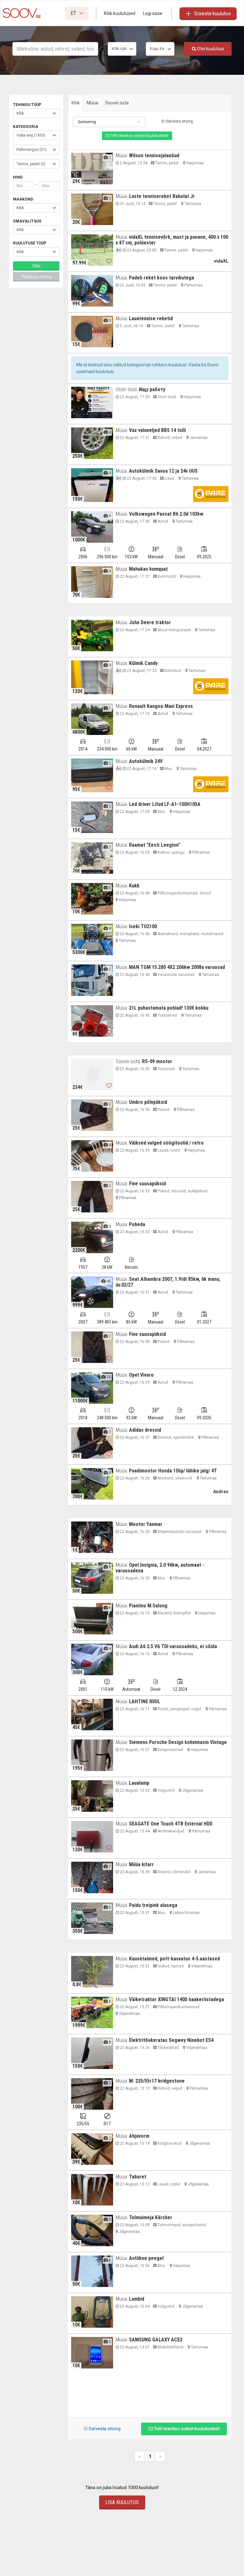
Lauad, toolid (168, 1150)
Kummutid (166, 576)
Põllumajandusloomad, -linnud (184, 893)
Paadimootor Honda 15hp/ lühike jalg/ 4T (173, 1471)
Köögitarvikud (169, 2143)
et (74, 13)
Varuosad (166, 1069)
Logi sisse (153, 13)
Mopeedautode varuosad (179, 1532)
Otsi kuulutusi (210, 49)
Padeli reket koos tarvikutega (162, 278)
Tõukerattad (168, 2048)
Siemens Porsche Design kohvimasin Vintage (178, 1742)
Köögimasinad (170, 1750)
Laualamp (139, 1783)
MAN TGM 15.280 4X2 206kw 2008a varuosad (177, 967)
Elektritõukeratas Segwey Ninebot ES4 (171, 2040)
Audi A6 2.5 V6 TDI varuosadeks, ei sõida (173, 1646)
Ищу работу (152, 389)
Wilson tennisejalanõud (154, 155)
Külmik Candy (143, 663)
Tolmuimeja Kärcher (151, 2217)
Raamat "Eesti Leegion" (155, 845)
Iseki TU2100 (143, 926)
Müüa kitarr (141, 1864)
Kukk (134, 886)
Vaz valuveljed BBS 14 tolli (157, 430)
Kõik (76, 103)
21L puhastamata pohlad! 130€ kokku (169, 1008)
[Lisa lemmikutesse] (109, 180)
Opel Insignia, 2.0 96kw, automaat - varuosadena (160, 1568)
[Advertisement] (150, 2396)
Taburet (138, 2177)
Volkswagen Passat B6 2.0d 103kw (166, 514)
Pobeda (137, 1224)
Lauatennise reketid (151, 318)
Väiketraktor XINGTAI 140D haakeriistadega (176, 1999)
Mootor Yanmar (146, 1524)
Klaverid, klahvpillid (174, 1613)
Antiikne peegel (146, 2258)
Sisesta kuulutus (213, 14)
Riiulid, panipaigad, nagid (179, 1709)
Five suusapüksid (147, 1184)
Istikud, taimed (170, 1966)
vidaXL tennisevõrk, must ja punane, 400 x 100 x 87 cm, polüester (172, 240)
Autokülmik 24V (146, 761)
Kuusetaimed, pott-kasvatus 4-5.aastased (174, 1959)
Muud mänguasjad (174, 630)
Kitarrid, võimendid (173, 1872)
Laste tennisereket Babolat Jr (162, 196)
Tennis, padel (166, 163)
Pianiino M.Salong (148, 1606)
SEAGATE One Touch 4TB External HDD (171, 1824)
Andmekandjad (170, 1831)
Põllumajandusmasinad (178, 2007)
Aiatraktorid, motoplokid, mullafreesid (190, 934)
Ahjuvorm (139, 2136)
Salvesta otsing (179, 121)
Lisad (169, 478)
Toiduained (167, 1015)
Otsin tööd (166, 397)
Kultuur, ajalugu (171, 852)
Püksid (163, 1110)
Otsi (36, 266)
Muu (168, 769)
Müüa (92, 103)
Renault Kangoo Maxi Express (161, 706)
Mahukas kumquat (148, 569)
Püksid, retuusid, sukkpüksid (182, 1191)
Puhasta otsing (36, 277)
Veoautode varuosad (176, 975)
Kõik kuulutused (120, 13)
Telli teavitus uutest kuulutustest (139, 136)
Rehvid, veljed (169, 438)
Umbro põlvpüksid (148, 1102)
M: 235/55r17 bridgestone (157, 2081)
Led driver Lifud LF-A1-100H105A (165, 804)
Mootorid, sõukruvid (174, 1478)
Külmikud (172, 671)
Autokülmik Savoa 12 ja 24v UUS (163, 471)
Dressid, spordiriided (175, 1437)
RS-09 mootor (157, 1061)
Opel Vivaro (141, 1375)
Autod (162, 521)
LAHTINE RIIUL (145, 1701)
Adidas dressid (145, 1430)
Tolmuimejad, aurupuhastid (181, 2225)
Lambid (137, 2299)
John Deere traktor (150, 622)
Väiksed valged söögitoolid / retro (166, 1143)
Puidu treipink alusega (153, 1905)
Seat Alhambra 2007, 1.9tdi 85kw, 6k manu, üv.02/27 (168, 1282)
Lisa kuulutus (122, 2502)
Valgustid (166, 1790)
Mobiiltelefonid (170, 2347)
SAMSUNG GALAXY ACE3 (156, 2340)
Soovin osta (117, 103)
